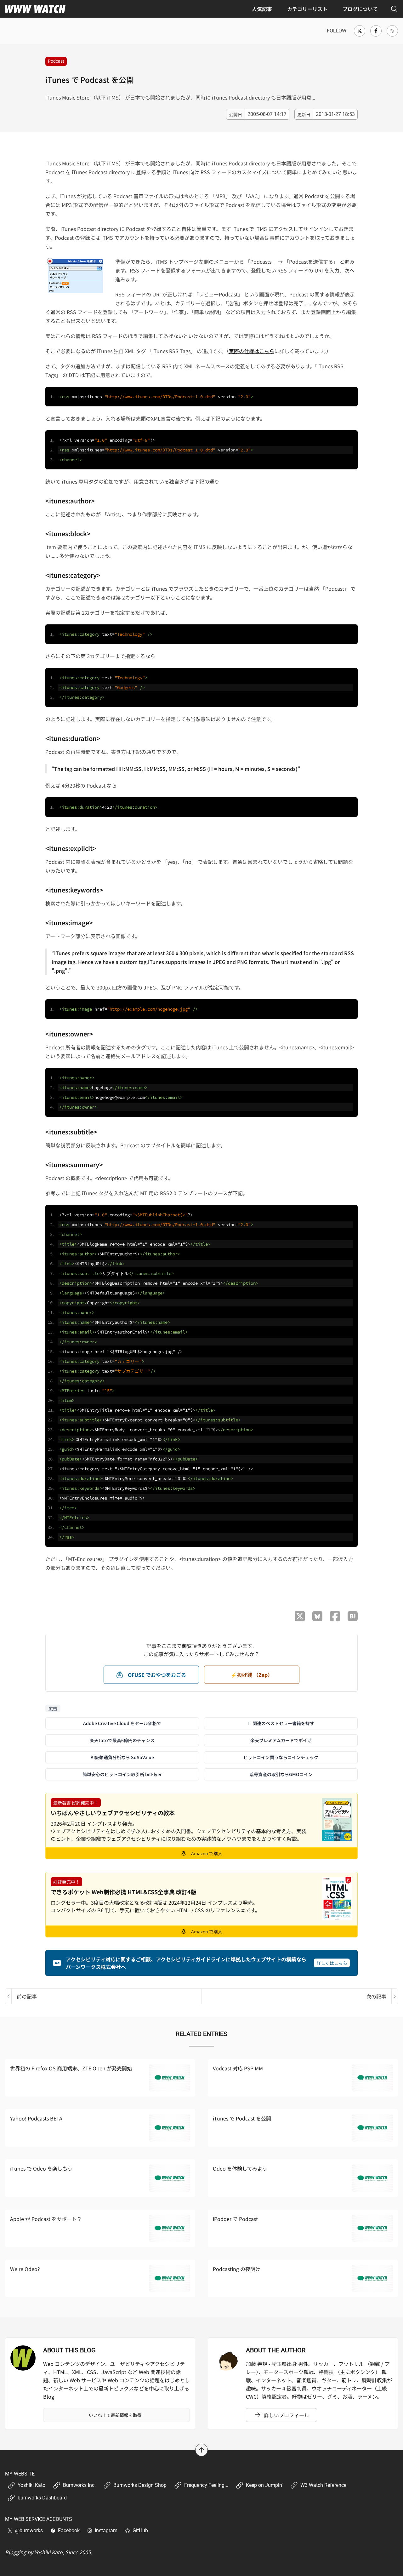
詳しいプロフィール (287, 2415)
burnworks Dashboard (42, 2498)
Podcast (56, 61)
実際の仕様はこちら (252, 351)
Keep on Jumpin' (264, 2485)
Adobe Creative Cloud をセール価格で (122, 1723)
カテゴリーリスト (307, 9)
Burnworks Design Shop (140, 2485)
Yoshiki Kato (31, 2485)
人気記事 (262, 9)
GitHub (140, 2530)
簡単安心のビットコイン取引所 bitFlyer (122, 1774)
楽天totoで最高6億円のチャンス (122, 1740)
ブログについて (360, 9)
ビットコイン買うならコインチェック (281, 1757)
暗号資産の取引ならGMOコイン (281, 1774)
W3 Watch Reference (323, 2485)
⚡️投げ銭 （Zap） (252, 1675)
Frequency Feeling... (206, 2485)
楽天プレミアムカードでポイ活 (281, 1740)
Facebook (69, 2530)
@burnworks (29, 2530)
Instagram (106, 2530)
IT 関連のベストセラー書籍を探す (281, 1723)
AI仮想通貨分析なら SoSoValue (122, 1757)
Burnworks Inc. (79, 2485)
